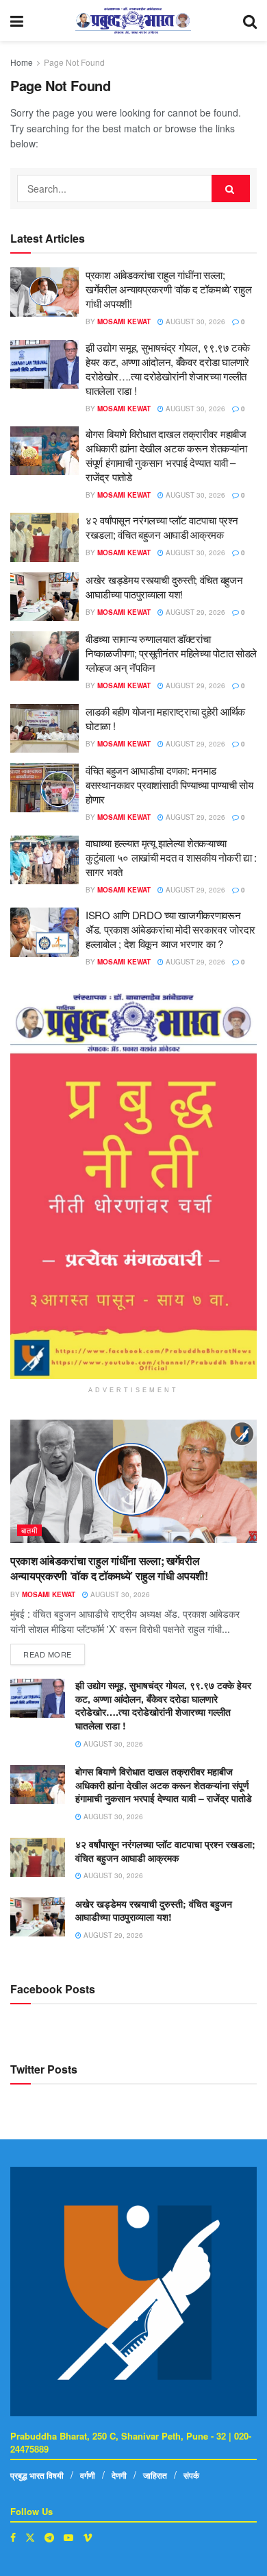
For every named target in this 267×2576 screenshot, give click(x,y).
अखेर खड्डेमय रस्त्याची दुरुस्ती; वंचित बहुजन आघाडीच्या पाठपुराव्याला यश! (164, 587)
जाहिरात (155, 2475)
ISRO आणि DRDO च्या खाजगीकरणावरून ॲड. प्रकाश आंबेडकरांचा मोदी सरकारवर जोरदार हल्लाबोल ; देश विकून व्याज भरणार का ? (170, 929)
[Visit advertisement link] (133, 1186)
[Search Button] (250, 21)
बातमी (29, 1530)
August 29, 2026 (194, 612)
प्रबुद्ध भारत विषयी (37, 2475)
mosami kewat (124, 321)
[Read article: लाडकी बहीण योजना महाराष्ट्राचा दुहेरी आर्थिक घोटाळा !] (44, 729)
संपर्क (191, 2475)
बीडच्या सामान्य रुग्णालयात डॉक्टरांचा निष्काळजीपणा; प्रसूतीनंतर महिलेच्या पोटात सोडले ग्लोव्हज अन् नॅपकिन (171, 653)
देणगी (119, 2475)
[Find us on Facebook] (13, 2537)
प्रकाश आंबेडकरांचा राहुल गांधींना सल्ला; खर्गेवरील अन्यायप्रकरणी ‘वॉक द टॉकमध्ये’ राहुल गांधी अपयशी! (168, 289)
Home (22, 62)
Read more (54, 1652)
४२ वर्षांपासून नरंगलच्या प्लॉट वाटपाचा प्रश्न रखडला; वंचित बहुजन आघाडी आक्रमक (162, 527)
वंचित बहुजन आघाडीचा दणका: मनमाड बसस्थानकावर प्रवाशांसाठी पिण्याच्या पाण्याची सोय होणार (169, 785)
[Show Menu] (17, 21)
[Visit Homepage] (133, 21)
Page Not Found (74, 62)
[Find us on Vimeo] (88, 2537)
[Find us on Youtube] (68, 2537)
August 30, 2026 (194, 321)
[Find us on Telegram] (49, 2537)
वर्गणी (88, 2475)
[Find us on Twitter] (30, 2537)
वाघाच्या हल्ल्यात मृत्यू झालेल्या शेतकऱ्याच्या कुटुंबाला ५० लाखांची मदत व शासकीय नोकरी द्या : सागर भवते (171, 857)
